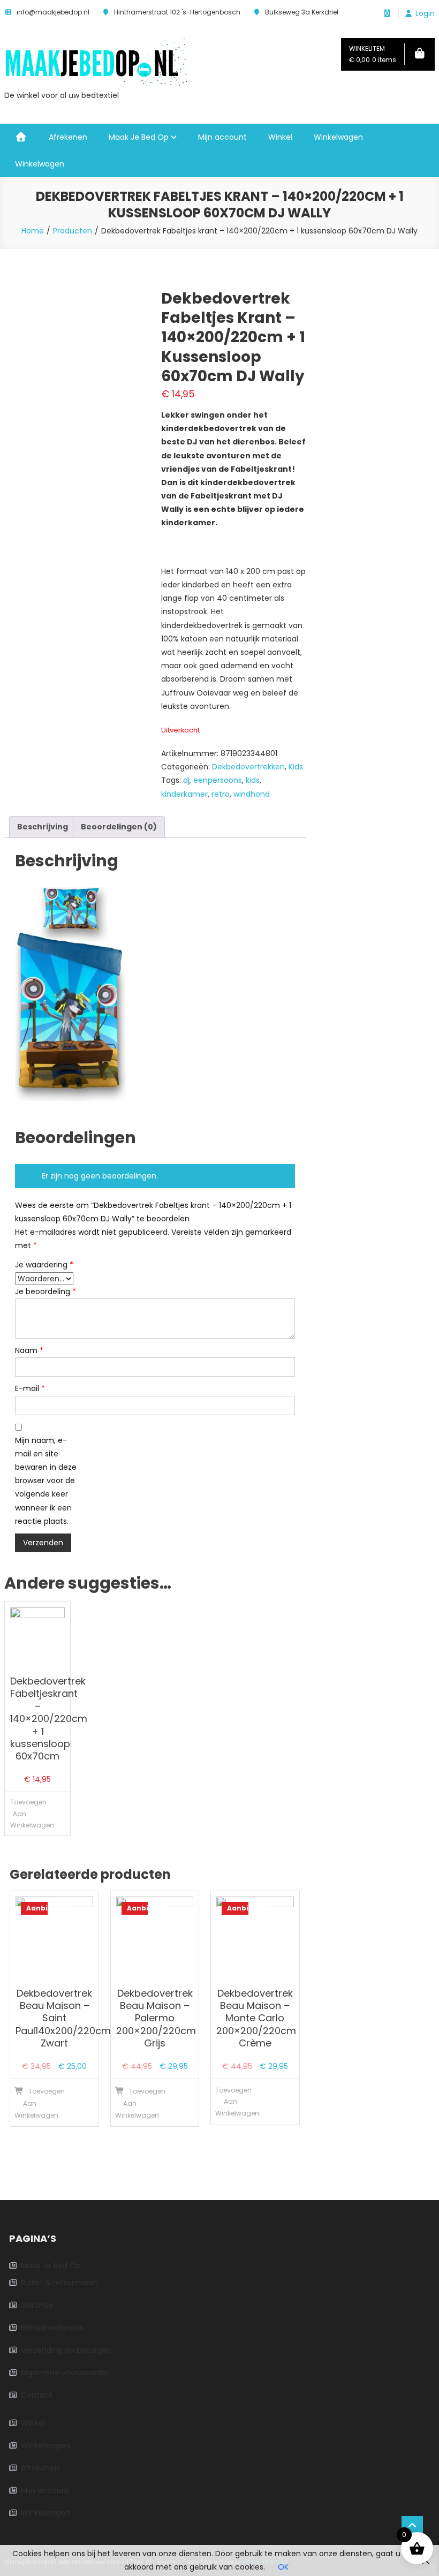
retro (221, 794)
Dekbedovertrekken (248, 767)
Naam (29, 1350)
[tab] (43, 827)
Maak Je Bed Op (139, 137)
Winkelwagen (338, 137)
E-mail (30, 1388)
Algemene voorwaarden (66, 2373)
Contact (37, 2395)
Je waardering (44, 1265)
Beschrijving (43, 827)
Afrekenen (68, 137)
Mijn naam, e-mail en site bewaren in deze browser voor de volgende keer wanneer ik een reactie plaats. (46, 1481)
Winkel (280, 137)
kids (253, 780)
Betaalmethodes (52, 2328)
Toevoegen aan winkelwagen (22, 1814)
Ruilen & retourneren (59, 2283)
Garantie (37, 2305)
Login (425, 13)
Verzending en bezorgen (66, 2350)
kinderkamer (184, 794)
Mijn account (222, 137)
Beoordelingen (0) (119, 827)
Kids (296, 767)
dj (186, 780)
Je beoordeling (46, 1291)
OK (283, 2567)
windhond (252, 794)
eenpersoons (218, 780)
